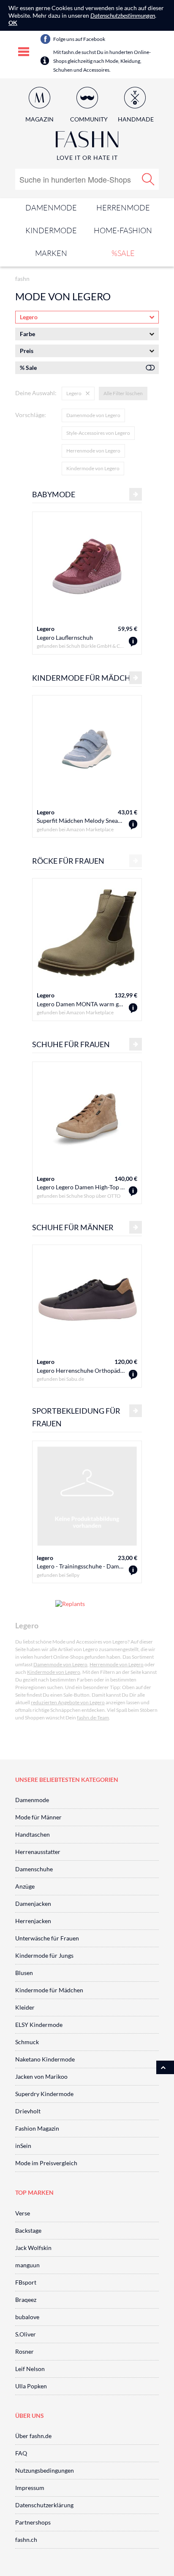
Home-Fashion (123, 230)
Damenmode (51, 207)
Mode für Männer (38, 1817)
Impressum (30, 2488)
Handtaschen (33, 1834)
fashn (22, 279)
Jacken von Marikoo (41, 2076)
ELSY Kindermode (39, 2025)
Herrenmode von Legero (93, 451)
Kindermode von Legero (93, 468)
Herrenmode (123, 207)
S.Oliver (26, 2334)
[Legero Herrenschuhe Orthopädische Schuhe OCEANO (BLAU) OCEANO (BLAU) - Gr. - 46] (133, 1375)
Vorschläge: (31, 415)
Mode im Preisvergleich (46, 2163)
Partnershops (33, 2522)
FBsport (26, 2282)
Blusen (24, 1973)
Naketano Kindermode (45, 2059)
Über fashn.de (33, 2436)
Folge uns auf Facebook (79, 39)
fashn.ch (26, 2540)
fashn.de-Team (93, 1718)
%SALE (123, 253)
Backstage (28, 2230)
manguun (27, 2265)
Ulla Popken (31, 2386)
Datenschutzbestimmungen (123, 15)
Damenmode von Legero (93, 415)
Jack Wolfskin (33, 2248)
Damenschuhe (34, 1869)
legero (45, 1558)
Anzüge (25, 1886)
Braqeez (26, 2300)
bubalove (27, 2317)
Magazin (39, 119)
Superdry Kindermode (44, 2094)
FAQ (21, 2453)
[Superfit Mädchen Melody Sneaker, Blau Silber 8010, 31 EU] (133, 825)
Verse (23, 2213)
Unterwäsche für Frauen (47, 1938)
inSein (23, 2146)
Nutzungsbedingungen (45, 2470)
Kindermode (51, 230)
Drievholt (28, 2111)
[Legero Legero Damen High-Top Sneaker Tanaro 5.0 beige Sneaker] (133, 1191)
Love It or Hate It (87, 158)
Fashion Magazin (37, 2128)
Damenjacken (33, 1904)
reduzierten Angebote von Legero (68, 1702)
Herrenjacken (33, 1921)
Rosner (24, 2351)
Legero (46, 629)
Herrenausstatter (38, 1852)
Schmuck (27, 2042)
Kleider (25, 2007)
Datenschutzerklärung (44, 2505)
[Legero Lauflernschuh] (133, 642)
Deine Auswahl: (36, 393)
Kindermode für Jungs (44, 1955)
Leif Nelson (30, 2369)
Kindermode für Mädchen (49, 1990)
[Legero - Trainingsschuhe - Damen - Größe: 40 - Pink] (133, 1570)
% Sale (28, 368)
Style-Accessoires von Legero (98, 433)
